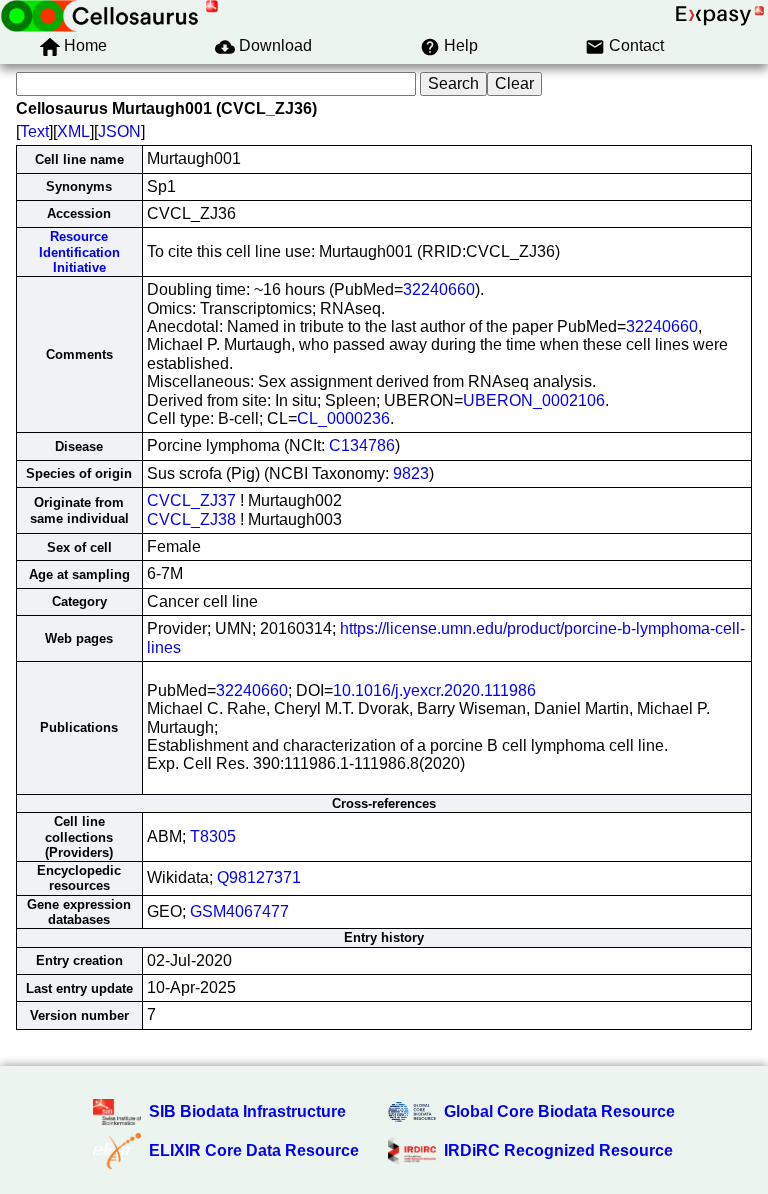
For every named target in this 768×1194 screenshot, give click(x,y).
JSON (119, 131)
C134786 (362, 445)
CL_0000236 (343, 418)
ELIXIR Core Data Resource (254, 1150)
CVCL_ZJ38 (191, 519)
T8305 (213, 836)
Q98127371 (259, 877)
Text (34, 131)
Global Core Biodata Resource (559, 1111)
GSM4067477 (239, 911)
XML (73, 131)
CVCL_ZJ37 (191, 500)
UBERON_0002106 (534, 400)
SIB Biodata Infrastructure (247, 1111)
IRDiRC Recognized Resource (558, 1150)
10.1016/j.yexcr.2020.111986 (434, 690)
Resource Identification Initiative (79, 252)
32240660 (439, 289)
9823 (411, 473)
